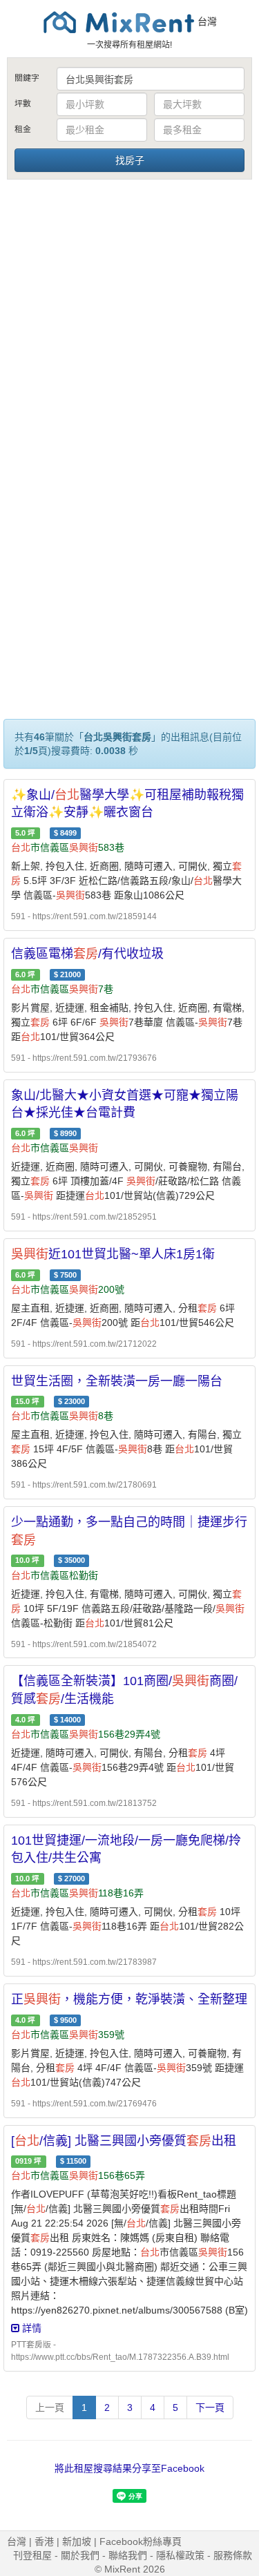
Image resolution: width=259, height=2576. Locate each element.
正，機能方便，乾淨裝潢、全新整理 (129, 1999)
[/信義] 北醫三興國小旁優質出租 (124, 2141)
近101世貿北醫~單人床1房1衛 (113, 1254)
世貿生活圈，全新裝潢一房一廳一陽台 (117, 1381)
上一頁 (50, 2407)
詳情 (30, 2328)
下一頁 (210, 2407)
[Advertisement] (129, 318)
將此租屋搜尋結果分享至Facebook (129, 2468)
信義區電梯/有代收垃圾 (87, 954)
